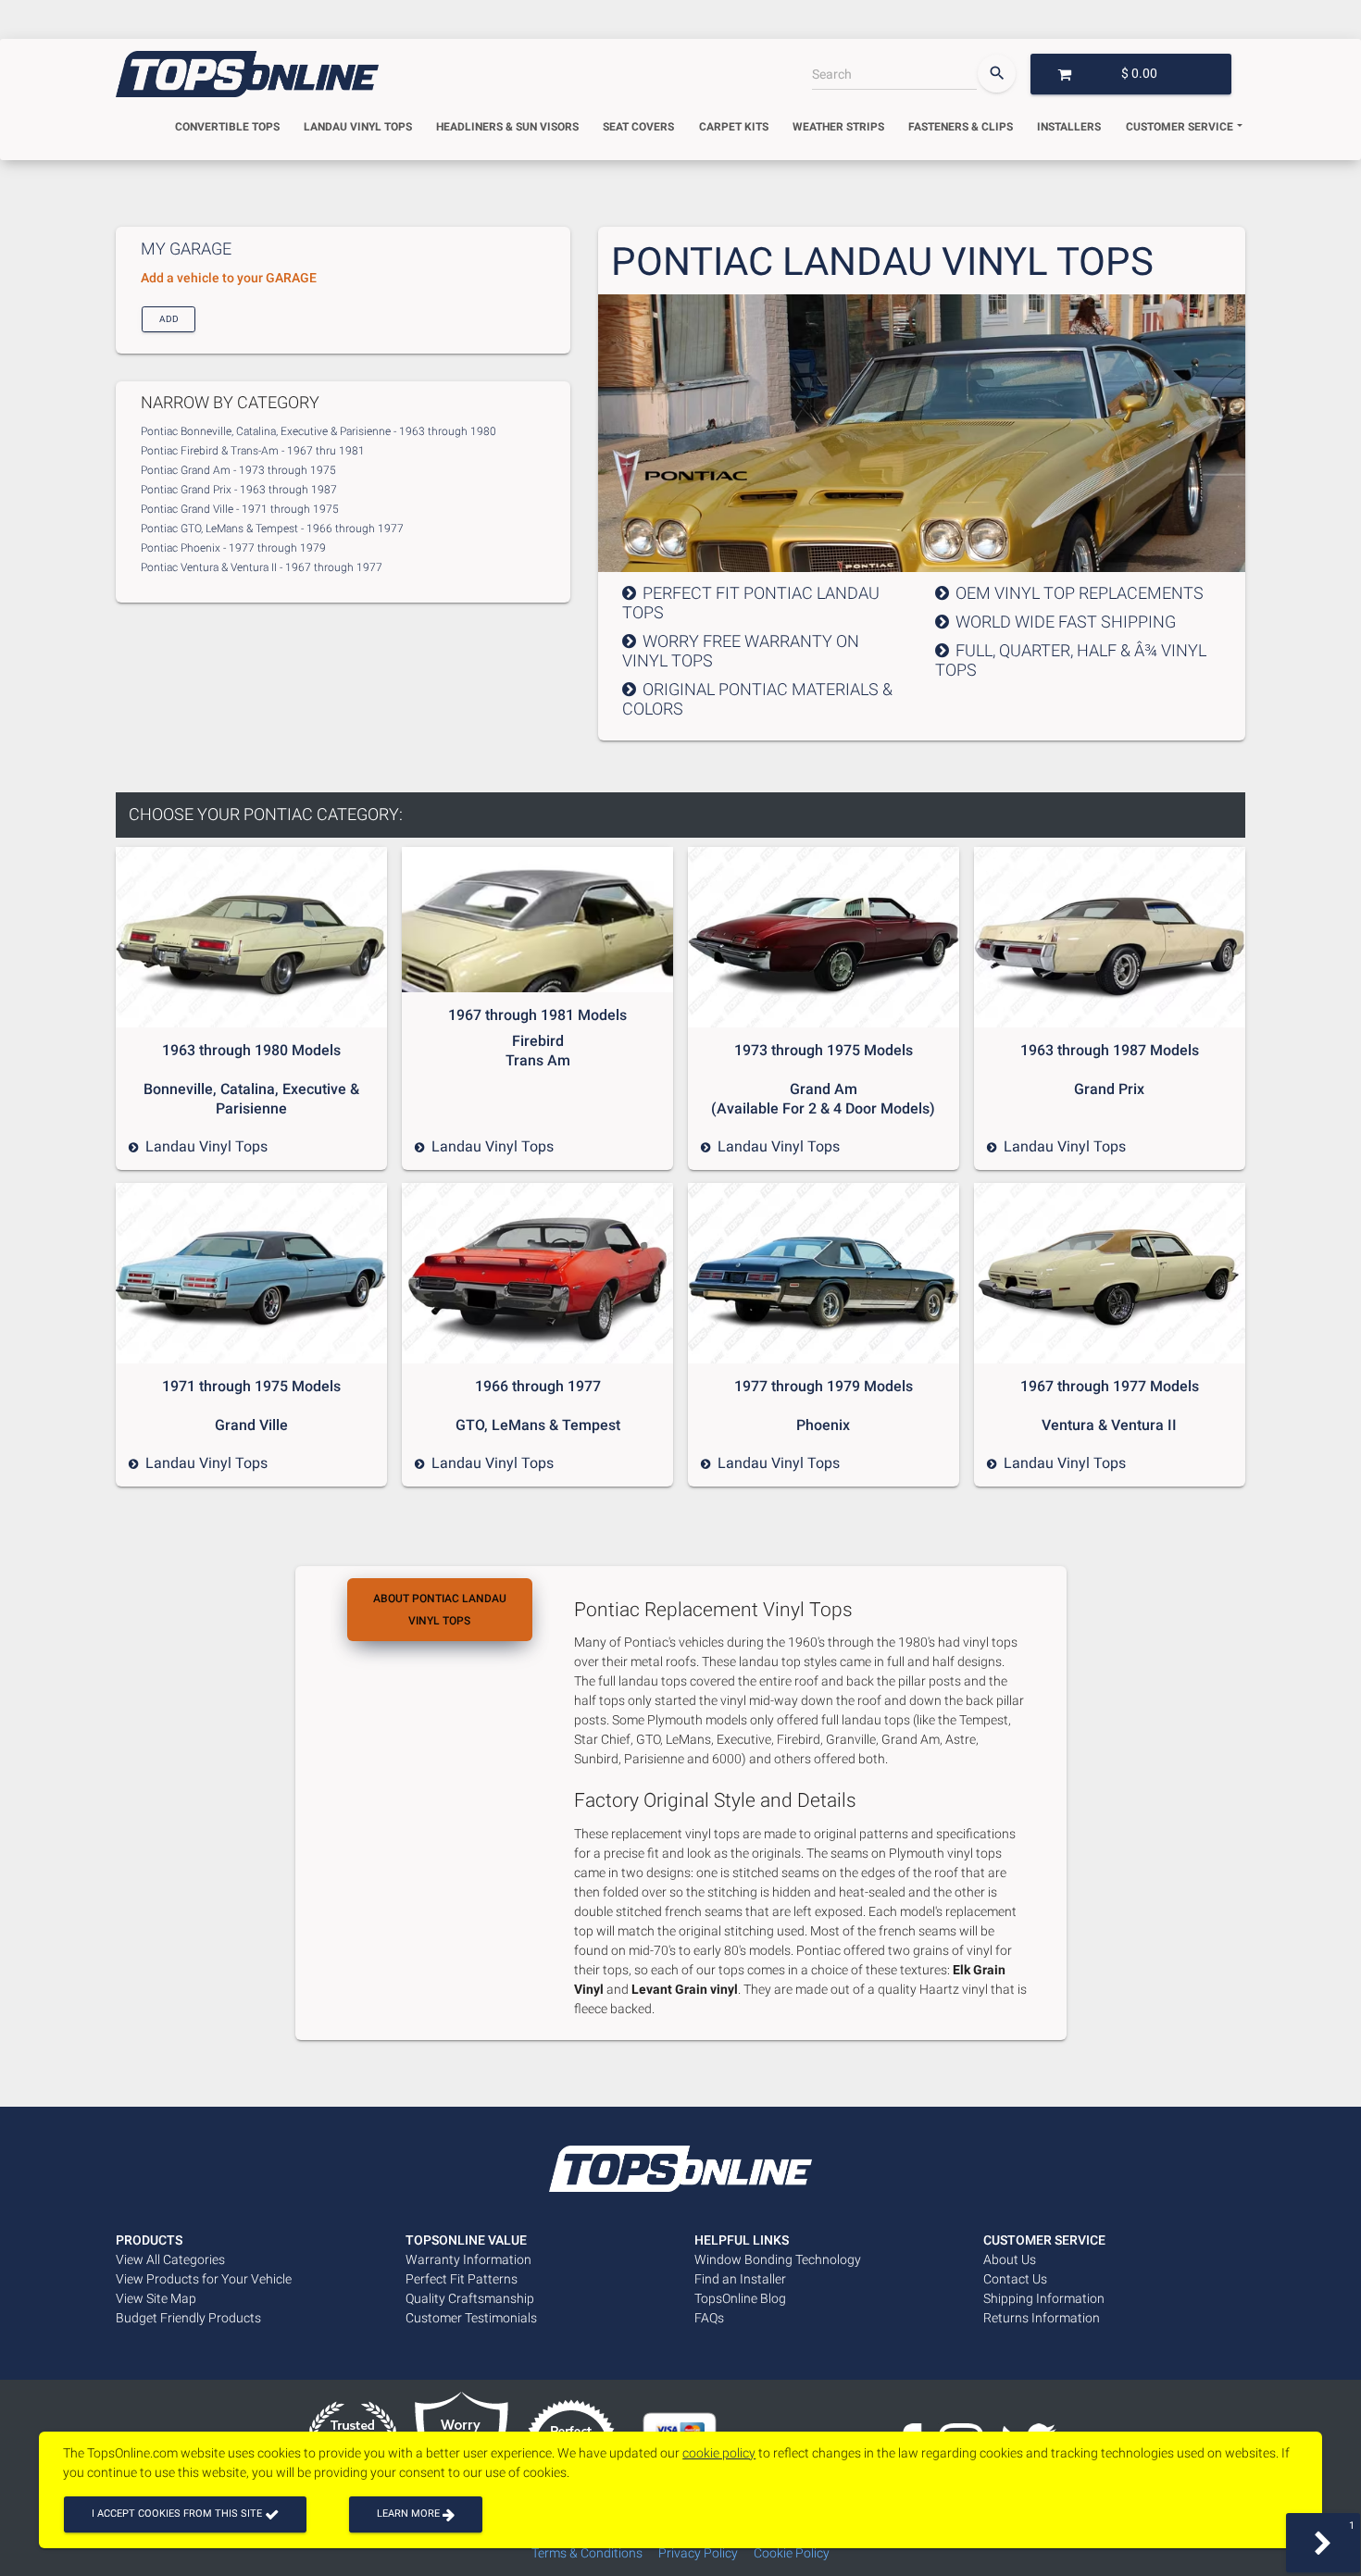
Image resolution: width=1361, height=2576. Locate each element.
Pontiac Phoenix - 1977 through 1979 (233, 548)
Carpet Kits (734, 127)
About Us (1010, 2259)
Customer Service (1180, 127)
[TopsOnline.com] (247, 74)
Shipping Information (1044, 2298)
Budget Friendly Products (188, 2318)
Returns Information (1042, 2318)
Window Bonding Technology (778, 2259)
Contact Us (1015, 2279)
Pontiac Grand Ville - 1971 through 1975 (240, 509)
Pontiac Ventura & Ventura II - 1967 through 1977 (262, 567)
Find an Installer (740, 2279)
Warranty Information (468, 2259)
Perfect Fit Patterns (462, 2279)
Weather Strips (838, 127)
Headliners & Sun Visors (507, 127)
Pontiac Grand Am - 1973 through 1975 (238, 470)
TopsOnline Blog (740, 2298)
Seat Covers (638, 127)
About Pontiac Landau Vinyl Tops (440, 1610)
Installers (1069, 127)
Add (168, 318)
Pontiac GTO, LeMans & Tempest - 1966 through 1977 (272, 529)
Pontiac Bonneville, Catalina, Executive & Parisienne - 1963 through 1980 (318, 431)
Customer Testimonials (471, 2318)
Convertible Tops (227, 127)
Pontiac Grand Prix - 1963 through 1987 (239, 490)
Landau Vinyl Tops (358, 127)
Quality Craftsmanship (470, 2298)
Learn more (410, 2514)
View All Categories (170, 2259)
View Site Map (156, 2298)
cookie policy (719, 2453)
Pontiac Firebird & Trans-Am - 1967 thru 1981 (253, 451)
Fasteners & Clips (961, 127)
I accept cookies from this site (178, 2514)
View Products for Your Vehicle (204, 2279)
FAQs (709, 2318)
